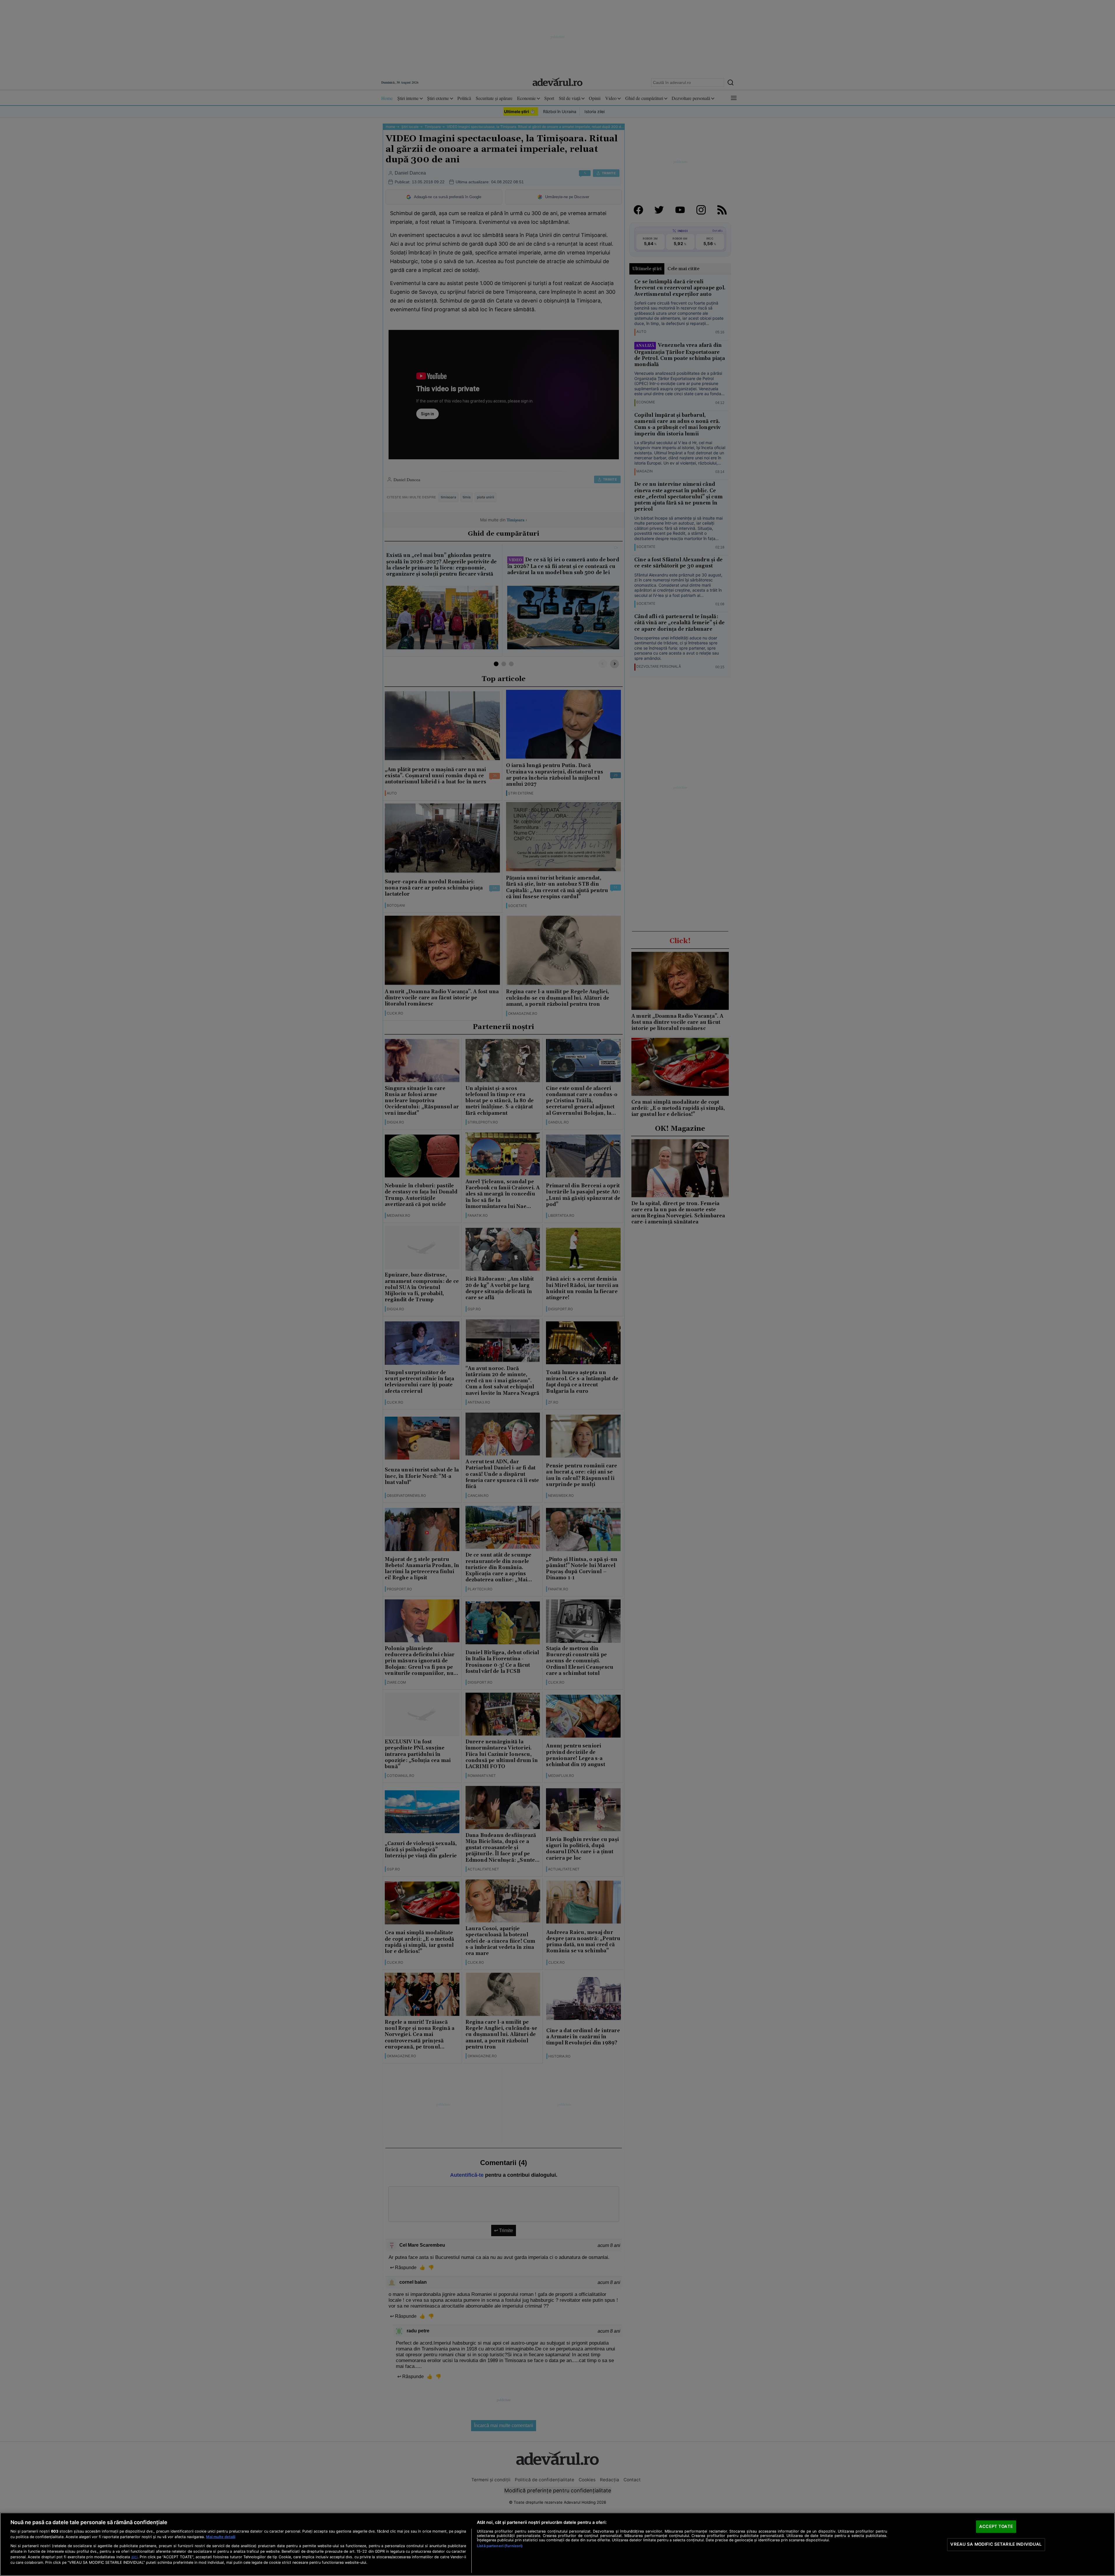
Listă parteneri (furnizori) (500, 2546)
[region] (557, 2544)
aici (134, 2557)
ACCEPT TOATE (996, 2526)
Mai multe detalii (221, 2537)
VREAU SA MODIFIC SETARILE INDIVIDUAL (996, 2544)
